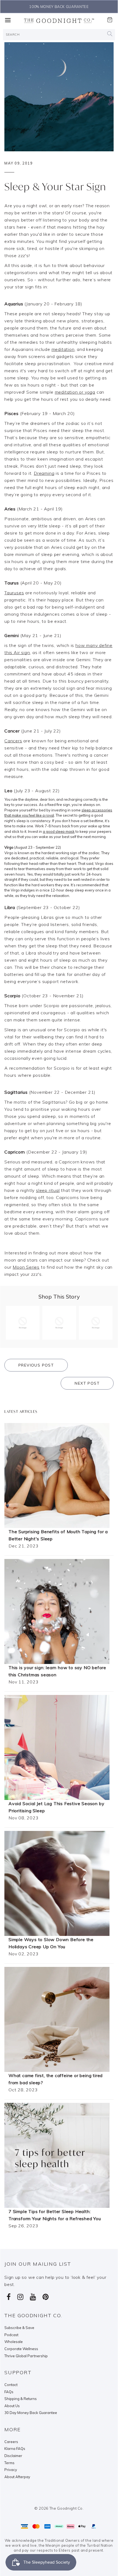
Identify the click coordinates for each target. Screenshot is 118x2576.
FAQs (9, 2392)
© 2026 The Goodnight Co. (59, 2508)
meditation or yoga (75, 392)
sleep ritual (48, 1190)
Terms (9, 2463)
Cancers (13, 741)
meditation (63, 349)
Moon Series (26, 1267)
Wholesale (14, 2342)
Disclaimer (13, 2456)
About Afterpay (17, 2477)
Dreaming (44, 473)
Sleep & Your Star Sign (55, 187)
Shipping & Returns (21, 2399)
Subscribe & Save (19, 2328)
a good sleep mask (59, 831)
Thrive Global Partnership (26, 2356)
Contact (11, 2385)
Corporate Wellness (21, 2349)
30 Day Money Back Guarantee (31, 2413)
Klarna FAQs (15, 2449)
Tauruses (14, 593)
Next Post (87, 1383)
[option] (59, 7)
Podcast (11, 2335)
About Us (12, 2406)
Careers (11, 2442)
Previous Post (36, 1365)
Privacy (11, 2470)
